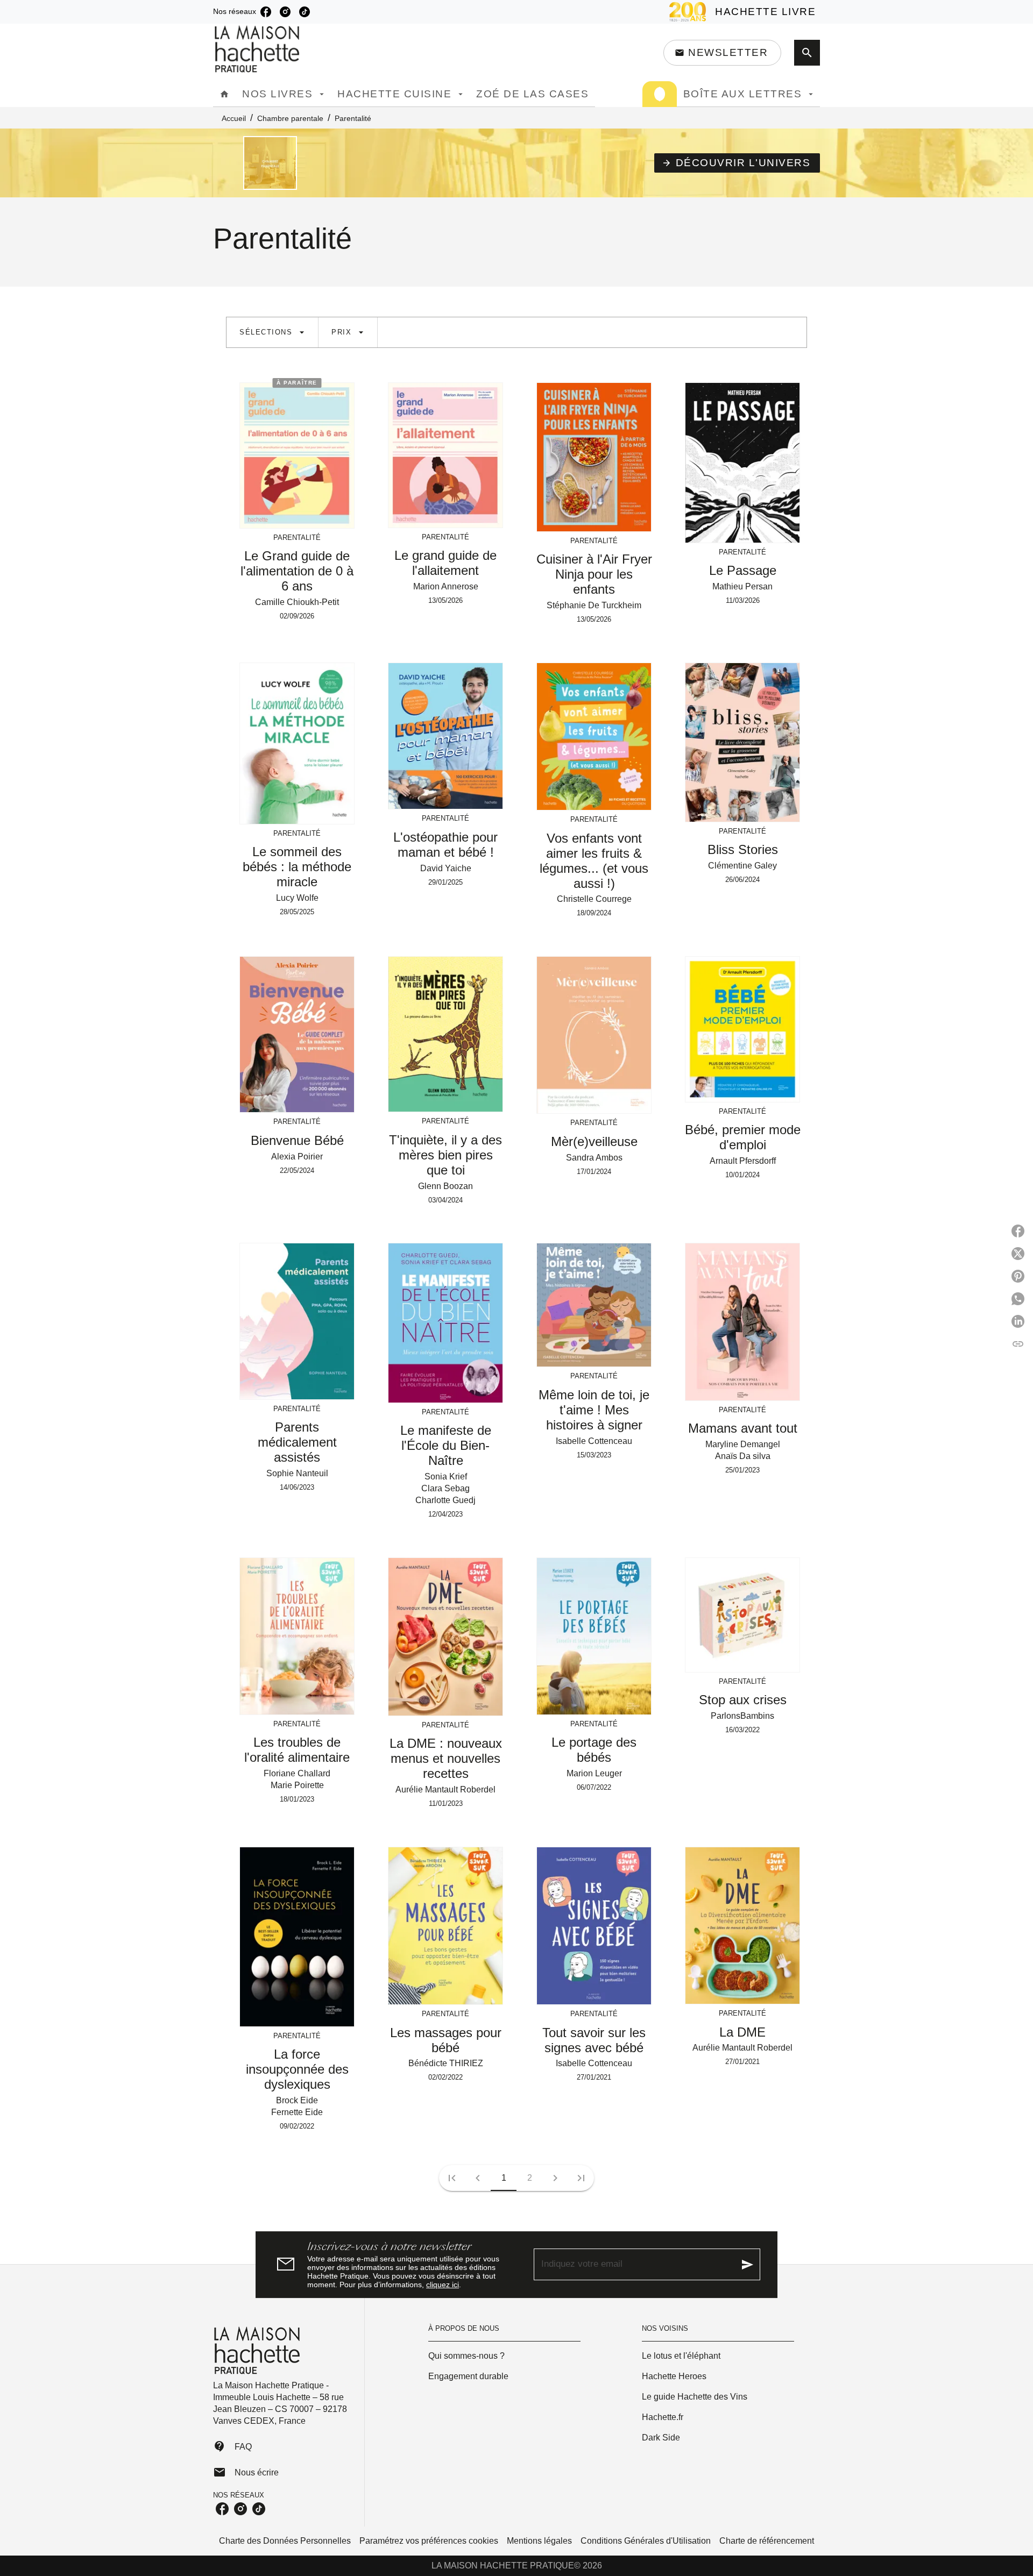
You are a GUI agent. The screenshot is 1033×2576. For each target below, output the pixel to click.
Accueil (234, 118)
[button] (722, 53)
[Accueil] (258, 49)
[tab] (224, 94)
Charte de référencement (767, 2541)
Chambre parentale (290, 118)
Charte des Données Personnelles (285, 2541)
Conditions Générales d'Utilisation (646, 2541)
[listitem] (266, 12)
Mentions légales (539, 2541)
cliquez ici (443, 2285)
